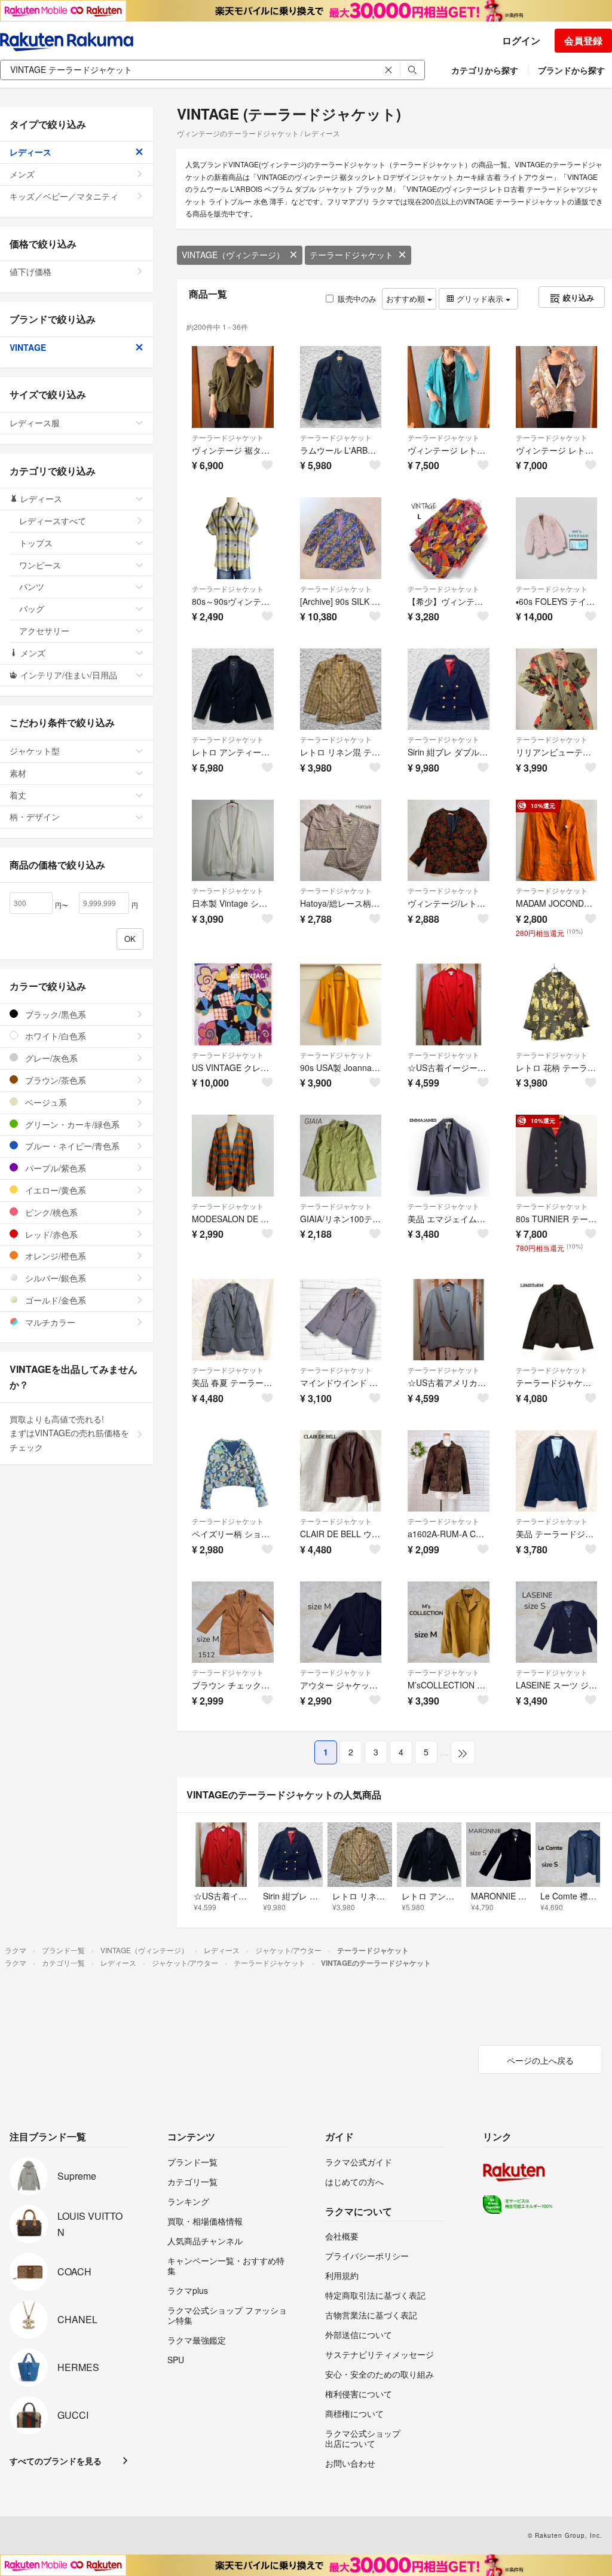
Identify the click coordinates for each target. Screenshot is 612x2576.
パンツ (32, 586)
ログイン (521, 40)
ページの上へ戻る (540, 2060)
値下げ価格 (30, 271)
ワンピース (40, 565)
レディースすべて (53, 521)
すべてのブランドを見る (56, 2461)
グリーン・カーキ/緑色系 (71, 1124)
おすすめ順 (407, 299)
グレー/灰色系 (50, 1058)
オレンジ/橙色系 (54, 1256)
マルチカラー (49, 1322)
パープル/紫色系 (54, 1168)
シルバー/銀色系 (54, 1278)
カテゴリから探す (485, 70)
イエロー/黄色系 (54, 1190)
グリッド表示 (480, 299)
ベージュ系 (45, 1102)
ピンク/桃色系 (50, 1212)
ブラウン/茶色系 (54, 1080)
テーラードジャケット (351, 255)
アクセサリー (44, 631)
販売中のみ (357, 299)
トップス (36, 543)
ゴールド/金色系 (54, 1300)
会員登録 (583, 40)
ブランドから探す (571, 70)
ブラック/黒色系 (54, 1014)
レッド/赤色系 (50, 1234)
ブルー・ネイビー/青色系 (71, 1146)
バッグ (32, 608)
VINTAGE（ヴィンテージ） (233, 255)
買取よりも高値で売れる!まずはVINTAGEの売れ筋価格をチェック (69, 1433)
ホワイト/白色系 (54, 1036)
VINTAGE (28, 347)
